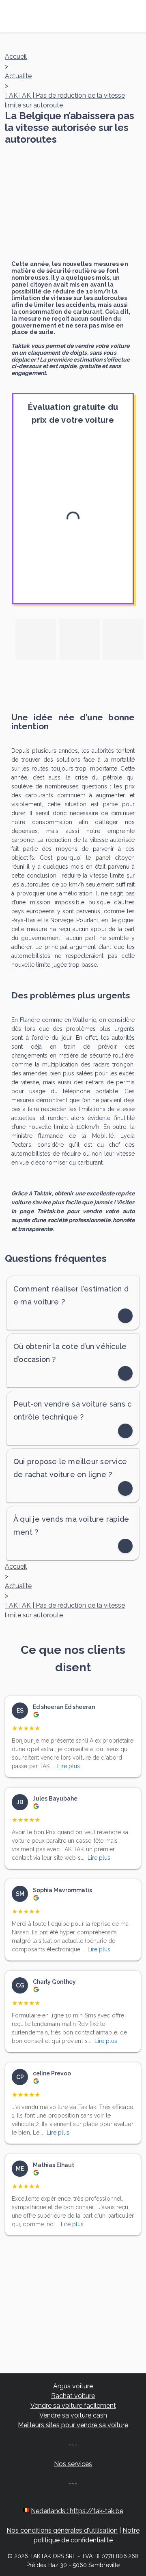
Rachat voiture (73, 2396)
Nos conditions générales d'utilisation (62, 2530)
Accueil (16, 57)
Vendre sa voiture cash (73, 2415)
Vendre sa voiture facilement (73, 2406)
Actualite (18, 76)
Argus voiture (73, 2386)
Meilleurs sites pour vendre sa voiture (73, 2425)
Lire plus (69, 1766)
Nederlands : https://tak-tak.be (77, 2511)
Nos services (73, 2464)
